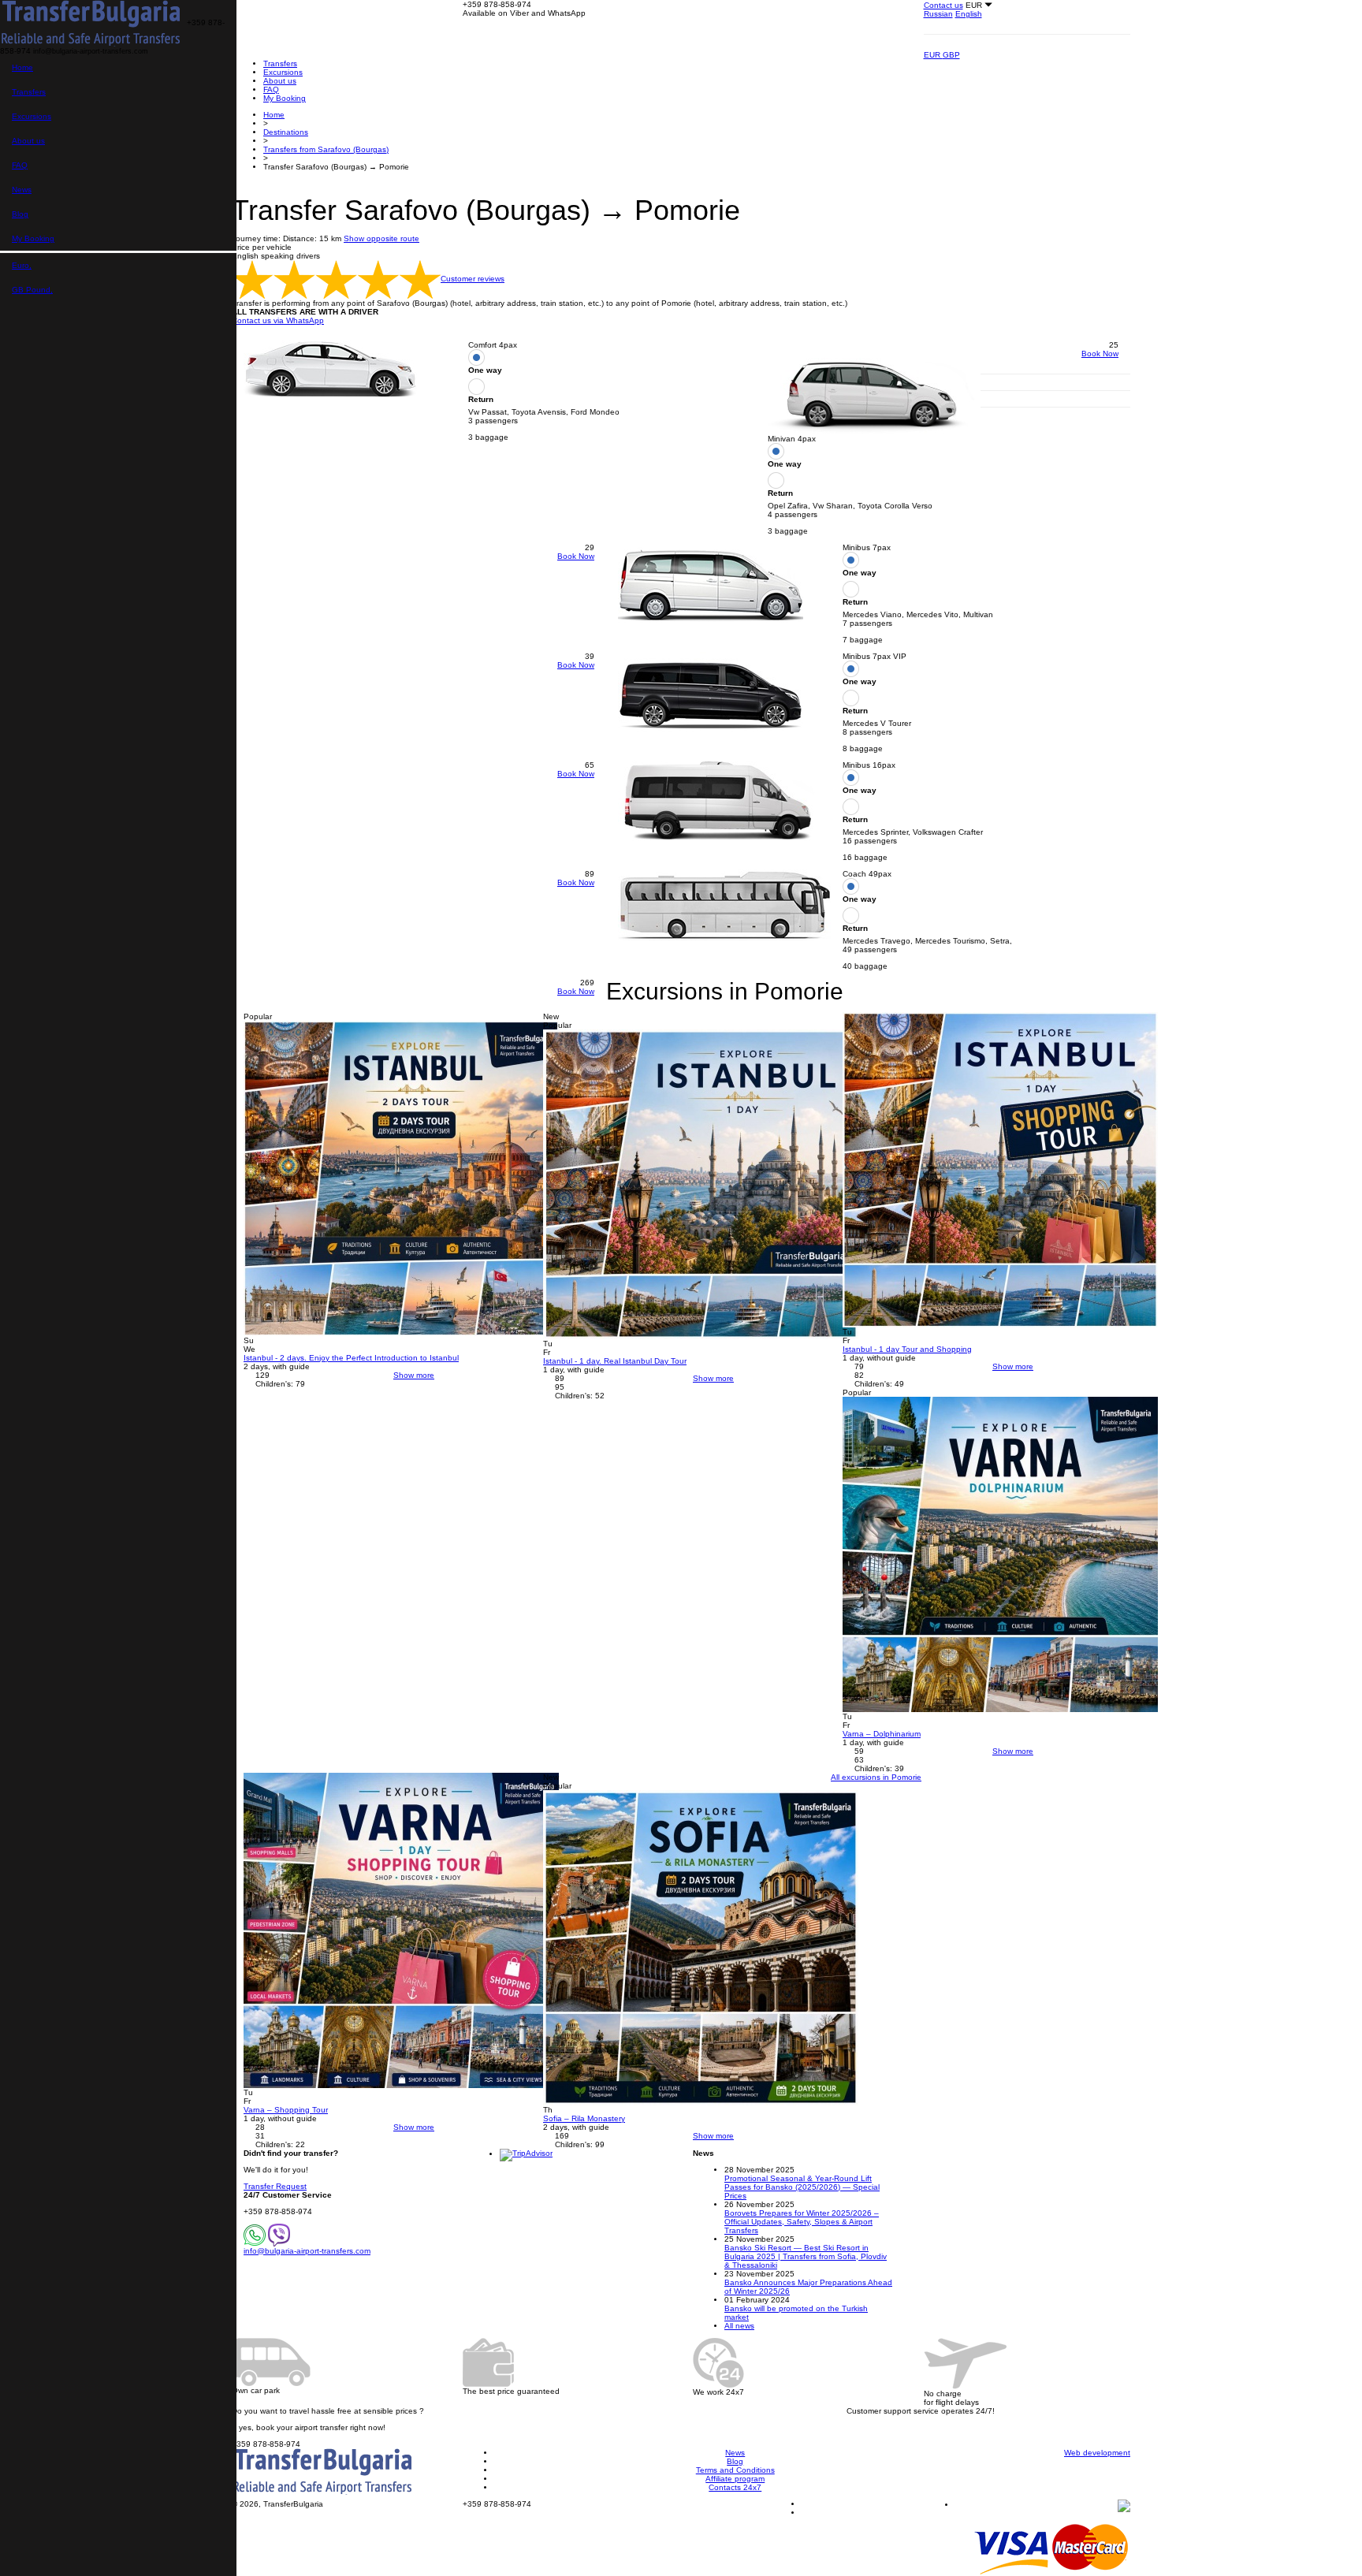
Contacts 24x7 (735, 2487)
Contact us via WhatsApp (278, 320)
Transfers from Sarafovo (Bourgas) (326, 149)
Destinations (286, 132)
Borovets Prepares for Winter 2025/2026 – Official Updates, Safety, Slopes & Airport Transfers (802, 2222)
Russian (938, 14)
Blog (20, 214)
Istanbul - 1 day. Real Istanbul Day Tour (615, 1361)
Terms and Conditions (735, 2470)
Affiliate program (735, 2479)
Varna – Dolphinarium (882, 1734)
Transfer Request (275, 2186)
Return (481, 399)
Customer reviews (473, 279)
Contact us (943, 5)
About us (28, 141)
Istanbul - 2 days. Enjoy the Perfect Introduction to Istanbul (351, 1358)
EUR (933, 55)
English (969, 14)
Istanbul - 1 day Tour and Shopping (907, 1349)
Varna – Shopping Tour (286, 2110)
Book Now (1100, 354)
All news (739, 2326)
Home (22, 67)
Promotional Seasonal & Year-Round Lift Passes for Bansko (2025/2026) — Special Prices (802, 2187)
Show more (414, 1375)
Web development (1097, 2453)
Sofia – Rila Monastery (584, 2118)
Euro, (22, 265)
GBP (951, 55)
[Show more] (401, 1177)
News (22, 190)
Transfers (29, 92)
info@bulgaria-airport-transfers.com (307, 2251)
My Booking (33, 238)
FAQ (20, 165)
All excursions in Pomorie (876, 1777)
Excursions (32, 116)
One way (485, 370)
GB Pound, (32, 290)
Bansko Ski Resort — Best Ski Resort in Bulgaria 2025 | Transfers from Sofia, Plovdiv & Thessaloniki (806, 2256)
